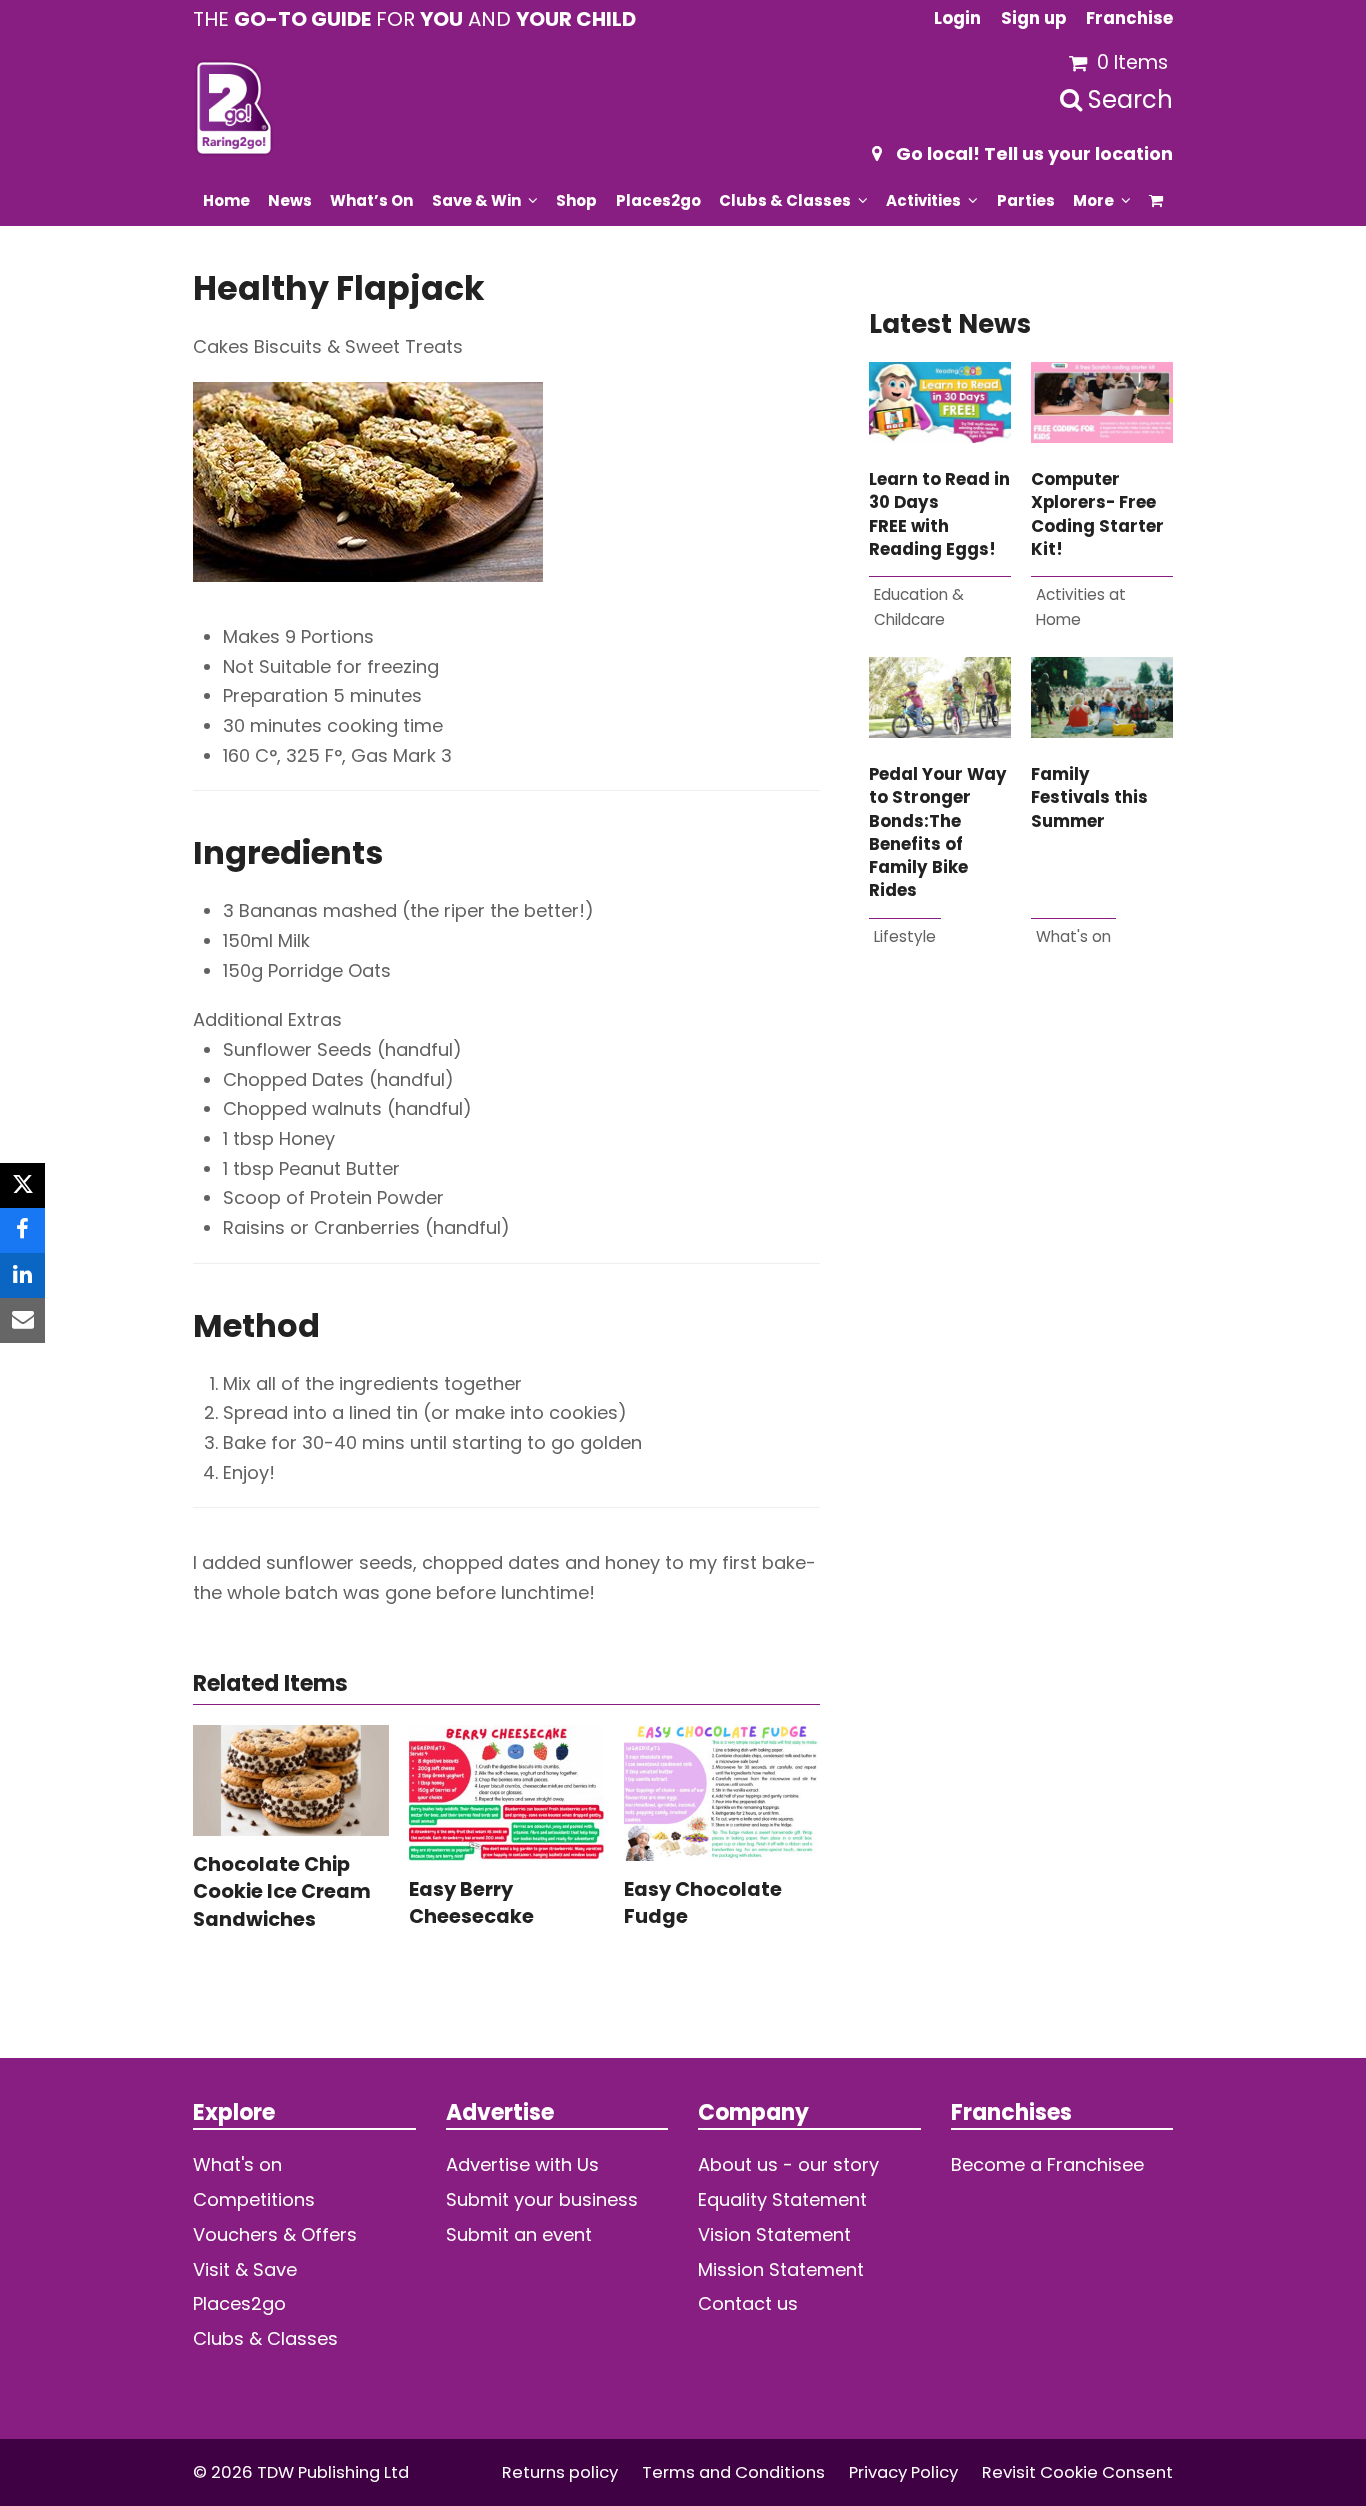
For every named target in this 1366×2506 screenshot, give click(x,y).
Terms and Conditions (733, 2472)
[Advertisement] (1021, 1219)
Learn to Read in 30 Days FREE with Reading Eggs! (939, 514)
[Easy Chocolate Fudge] (722, 1791)
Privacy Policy (903, 2472)
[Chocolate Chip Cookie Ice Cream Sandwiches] (291, 1778)
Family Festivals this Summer (1089, 798)
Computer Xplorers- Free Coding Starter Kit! (1097, 514)
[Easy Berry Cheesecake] (507, 1791)
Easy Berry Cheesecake (471, 1903)
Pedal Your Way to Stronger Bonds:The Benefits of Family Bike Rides (938, 832)
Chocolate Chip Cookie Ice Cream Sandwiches (282, 1891)
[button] (1156, 200)
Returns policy (560, 2472)
